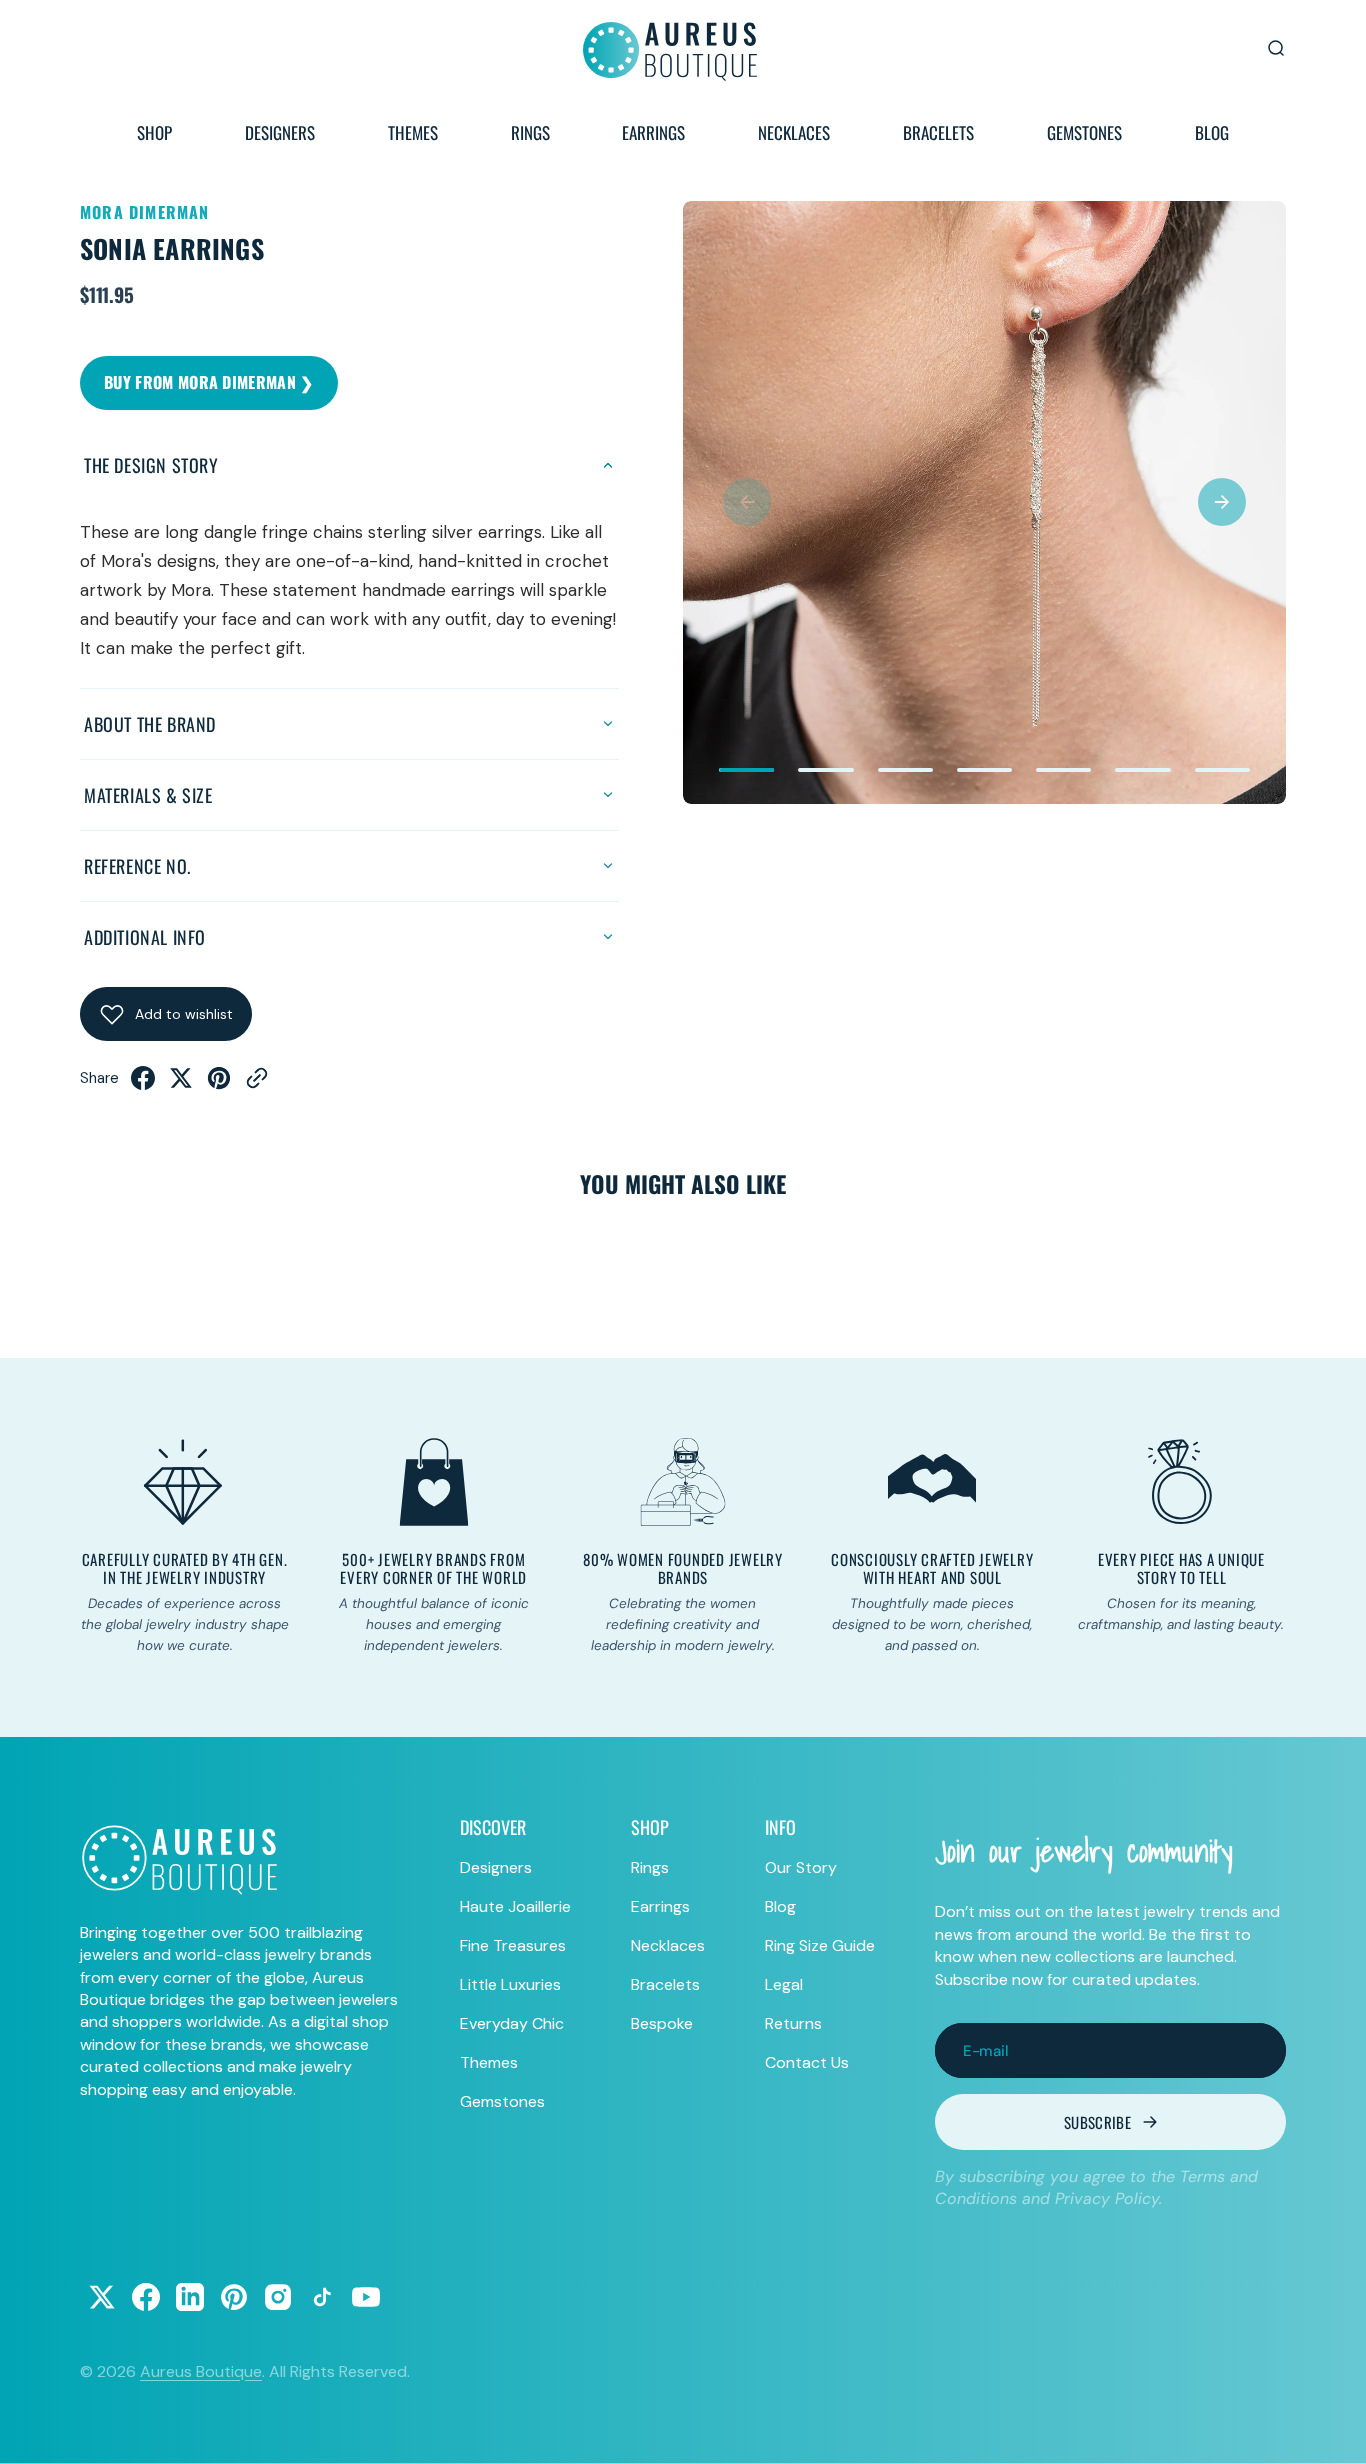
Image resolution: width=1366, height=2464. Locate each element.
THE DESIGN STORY (151, 465)
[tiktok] (322, 2297)
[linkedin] (190, 2297)
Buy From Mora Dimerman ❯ (209, 382)
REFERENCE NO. (137, 866)
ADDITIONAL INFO (145, 937)
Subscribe (1097, 2122)
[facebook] (143, 1084)
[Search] (1276, 48)
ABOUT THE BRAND (150, 724)
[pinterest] (219, 1084)
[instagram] (278, 2297)
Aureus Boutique (201, 2371)
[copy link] (257, 1084)
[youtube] (366, 2297)
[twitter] (181, 1084)
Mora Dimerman (145, 212)
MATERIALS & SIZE (148, 795)
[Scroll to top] (1332, 2430)
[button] (747, 502)
